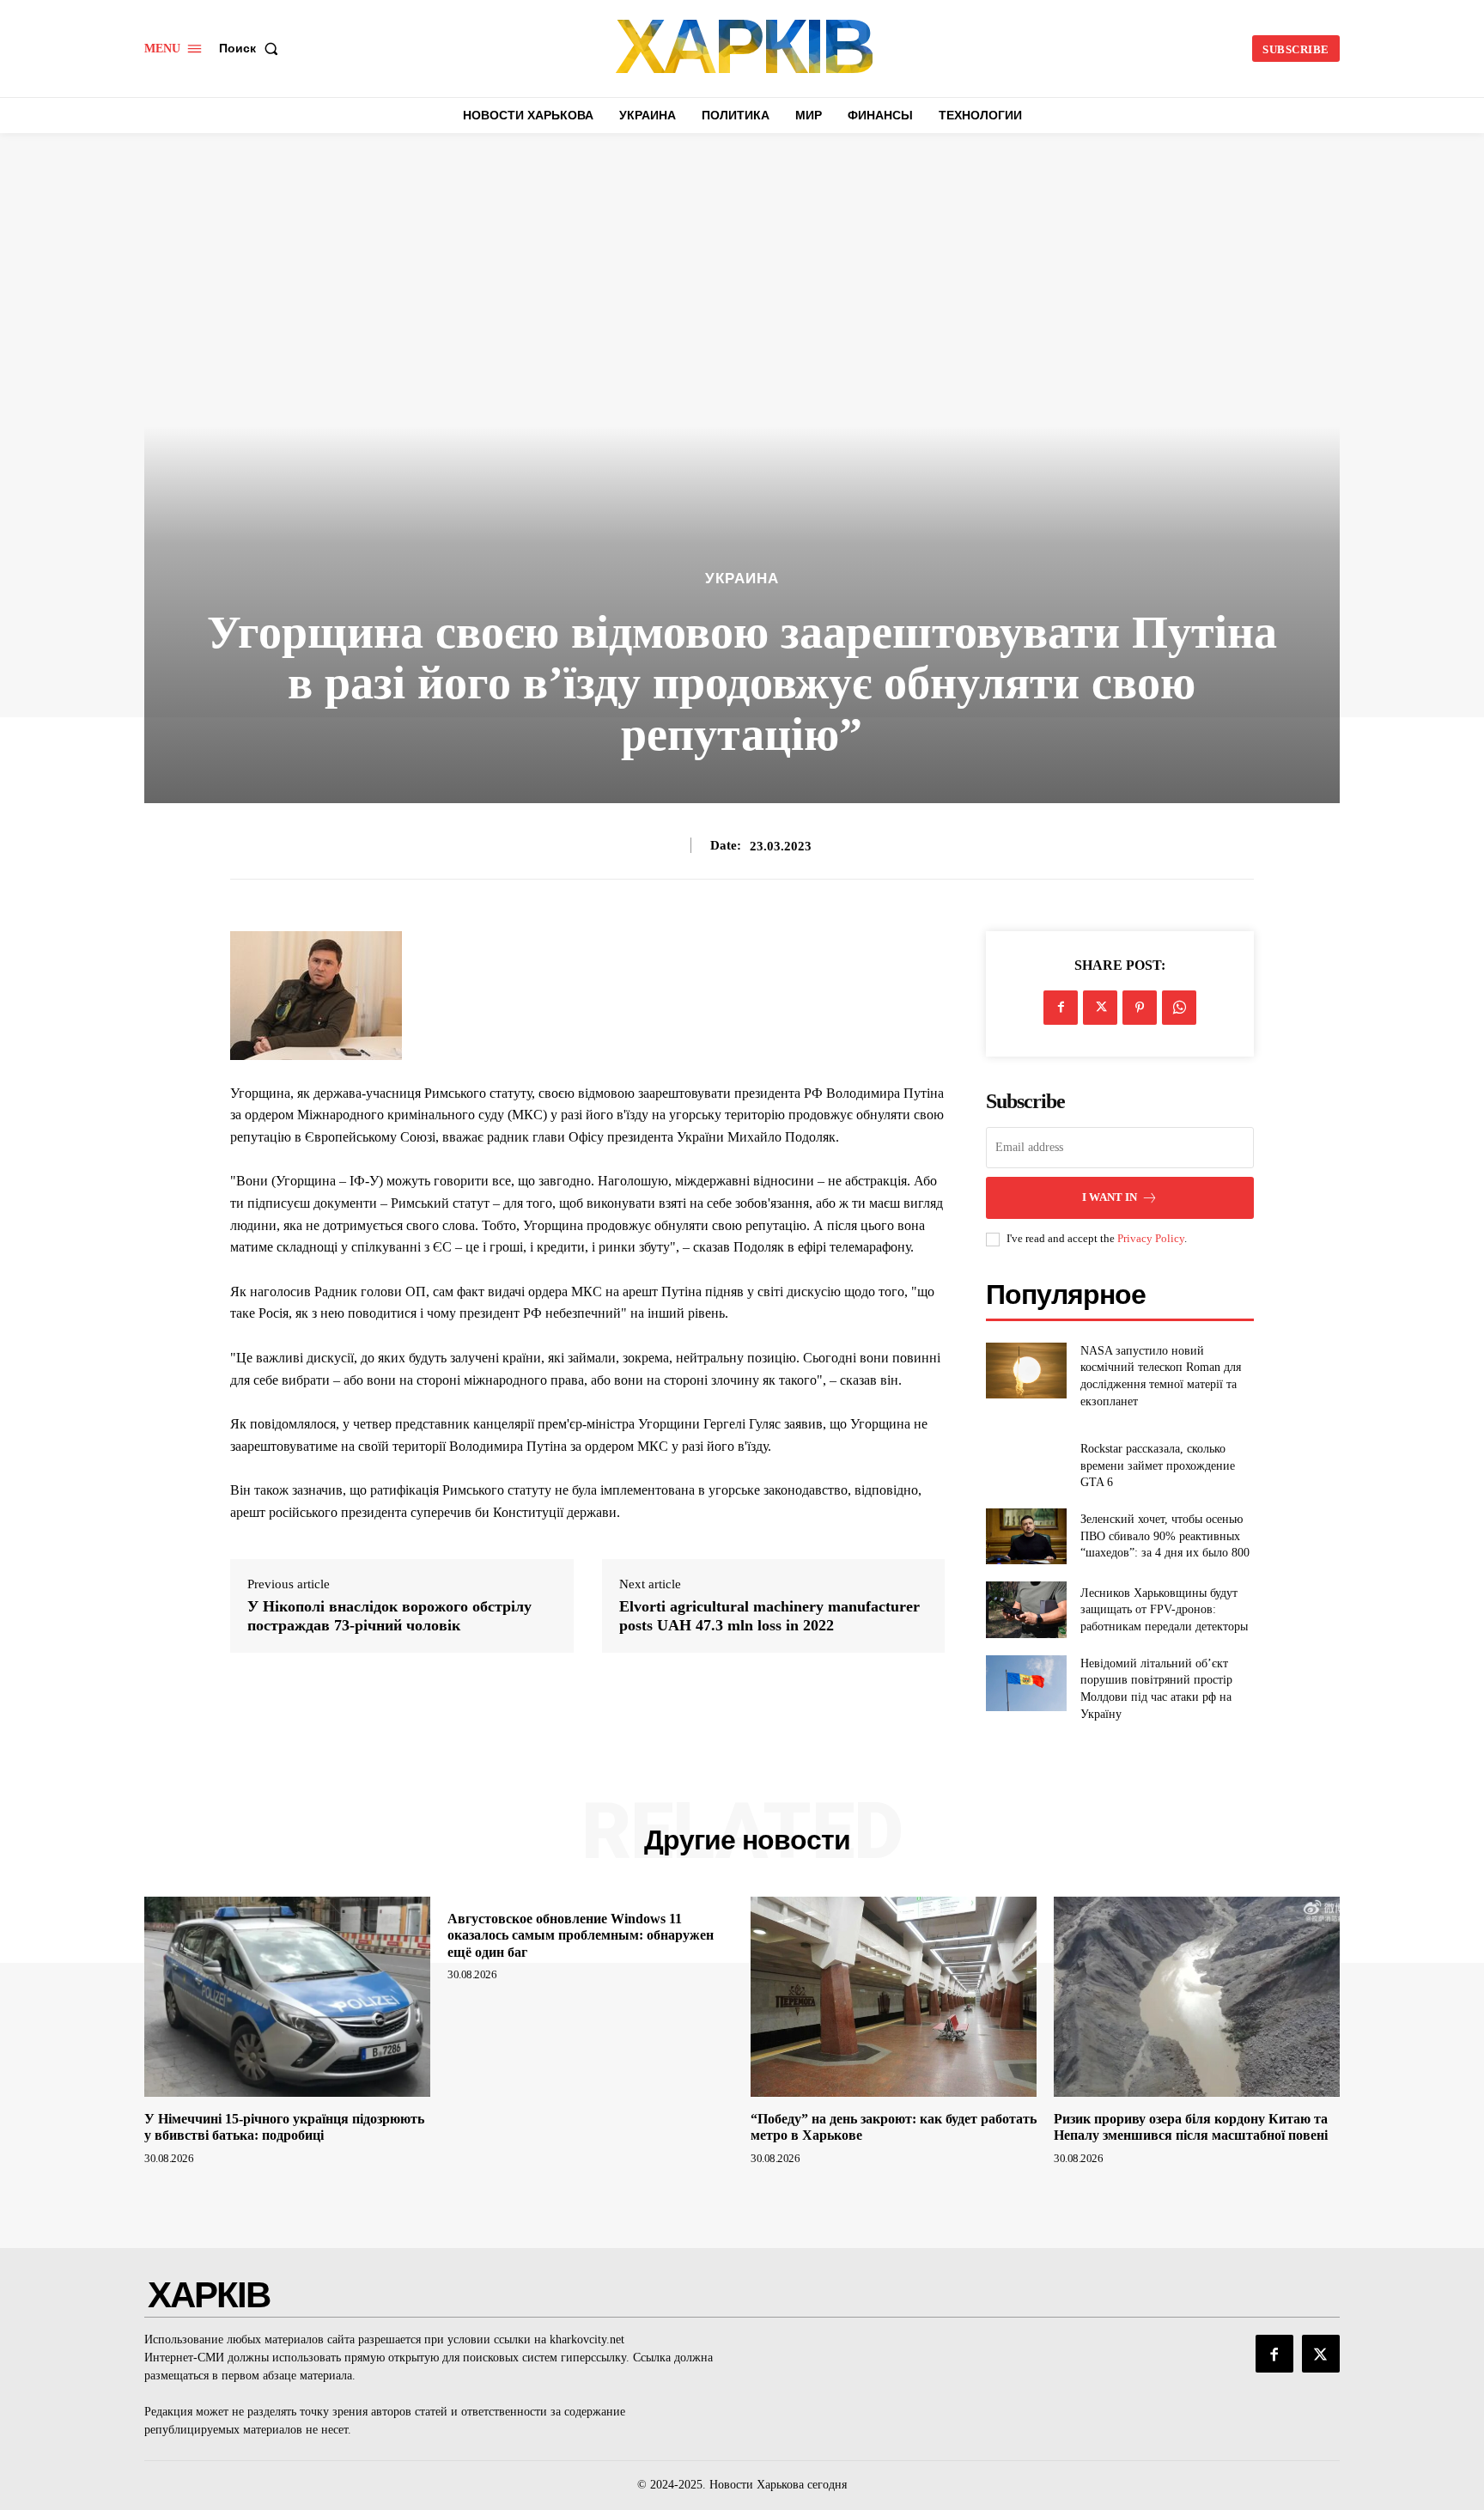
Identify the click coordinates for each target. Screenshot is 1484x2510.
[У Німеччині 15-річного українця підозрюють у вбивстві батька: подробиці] (287, 1997)
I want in (1110, 1197)
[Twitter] (1100, 1008)
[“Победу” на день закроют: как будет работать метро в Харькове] (894, 1997)
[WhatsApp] (1179, 1008)
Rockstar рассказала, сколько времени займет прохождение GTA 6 (1158, 1465)
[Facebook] (1061, 1008)
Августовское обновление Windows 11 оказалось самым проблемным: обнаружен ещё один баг (581, 1935)
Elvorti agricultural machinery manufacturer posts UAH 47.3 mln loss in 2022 (769, 1616)
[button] (252, 48)
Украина (742, 579)
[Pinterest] (1140, 1008)
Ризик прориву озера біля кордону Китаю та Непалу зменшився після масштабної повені (1191, 2127)
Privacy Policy (1151, 1238)
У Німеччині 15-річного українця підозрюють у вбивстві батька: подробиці (284, 2127)
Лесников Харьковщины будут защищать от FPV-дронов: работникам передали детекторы (1164, 1610)
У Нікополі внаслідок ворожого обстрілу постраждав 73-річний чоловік (389, 1616)
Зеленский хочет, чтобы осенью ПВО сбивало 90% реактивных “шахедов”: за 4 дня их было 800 (1165, 1536)
